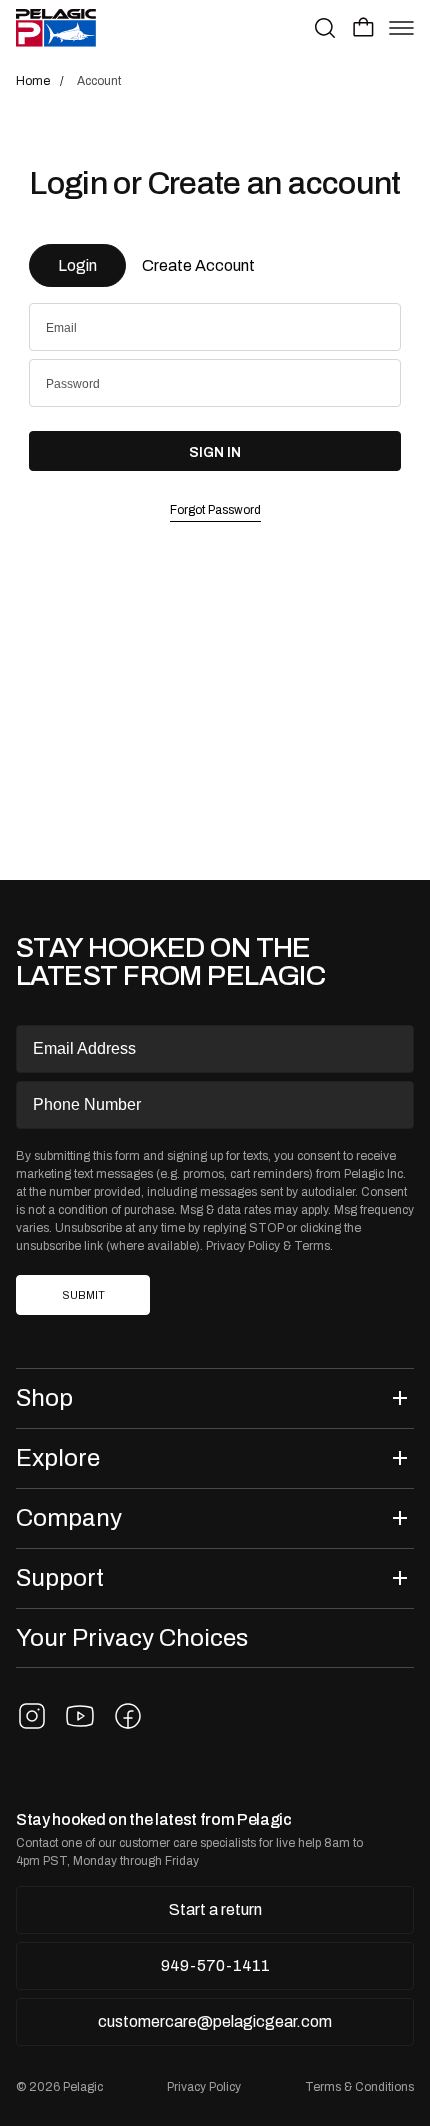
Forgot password (215, 510)
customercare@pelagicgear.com (215, 2021)
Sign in (215, 452)
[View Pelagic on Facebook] (128, 1716)
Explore (58, 1457)
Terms (312, 1246)
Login (77, 265)
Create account (198, 265)
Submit (83, 1295)
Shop (44, 1397)
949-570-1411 (215, 1965)
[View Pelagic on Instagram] (32, 1716)
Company (69, 1517)
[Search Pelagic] (325, 28)
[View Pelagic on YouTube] (80, 1716)
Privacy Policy (243, 1246)
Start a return (215, 1909)
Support (60, 1577)
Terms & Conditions (359, 2087)
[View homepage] (56, 28)
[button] (363, 27)
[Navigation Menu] (401, 28)
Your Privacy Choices (132, 1637)
